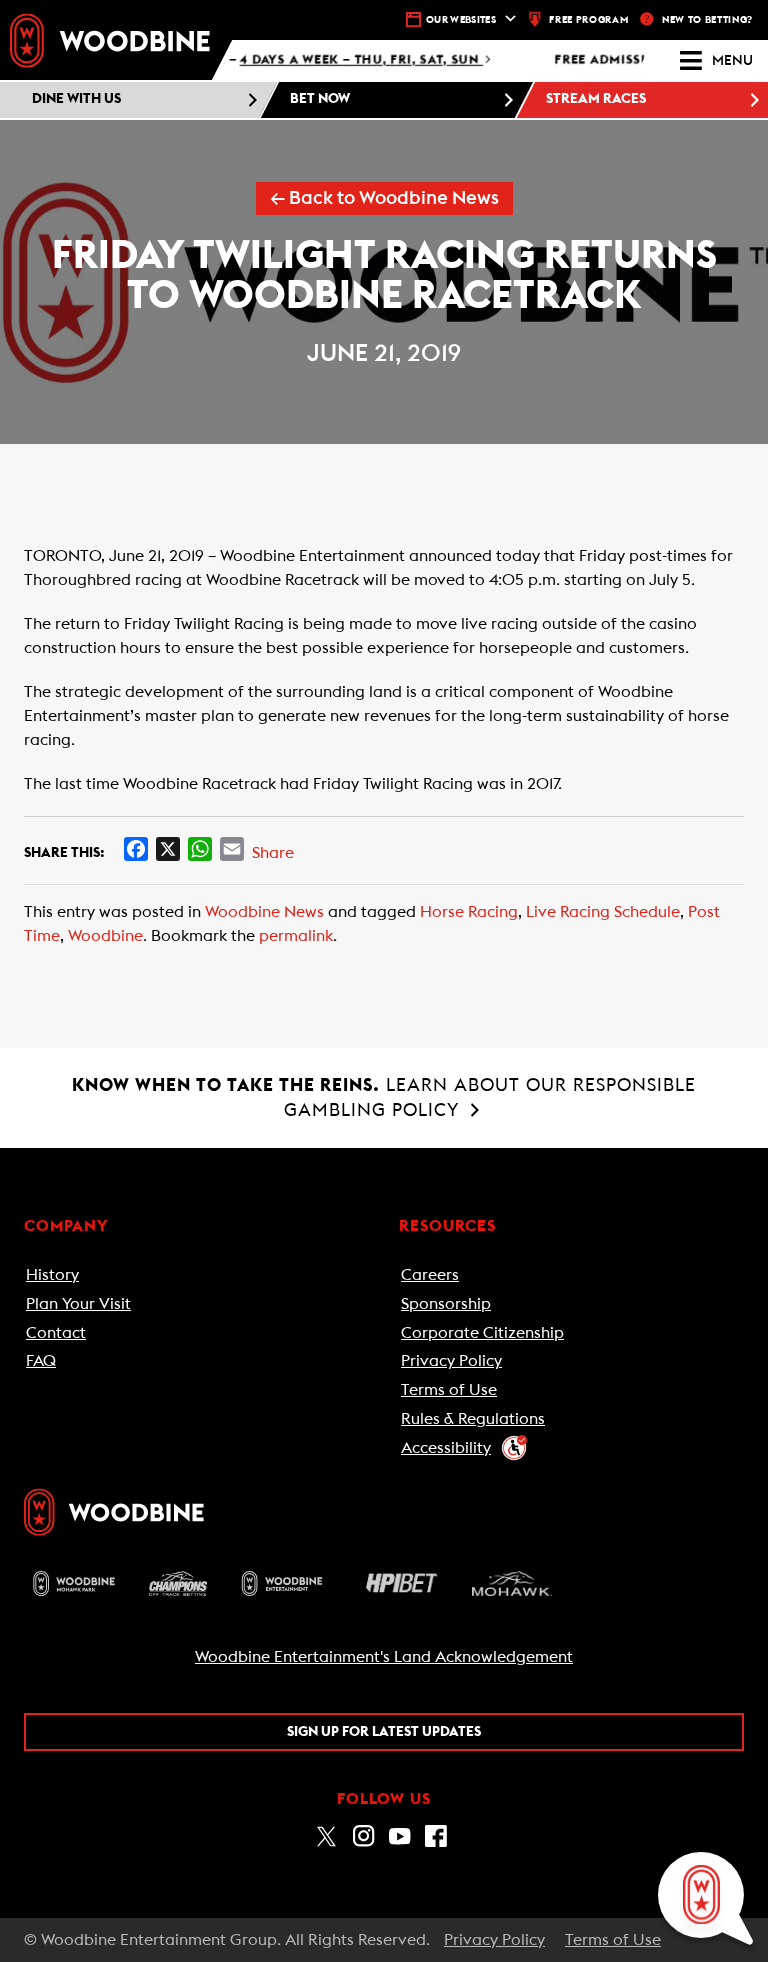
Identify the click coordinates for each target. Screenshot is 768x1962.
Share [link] (273, 853)
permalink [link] (296, 936)
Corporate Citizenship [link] (482, 1333)
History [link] (52, 1275)
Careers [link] (430, 1275)
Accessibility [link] (446, 1448)
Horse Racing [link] (469, 912)
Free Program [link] (588, 20)
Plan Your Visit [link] (78, 1304)
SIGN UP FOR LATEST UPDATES (384, 1732)
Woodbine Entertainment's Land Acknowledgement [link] (384, 1657)
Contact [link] (56, 1333)
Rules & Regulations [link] (473, 1419)
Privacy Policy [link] (451, 1361)
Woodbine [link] (105, 936)
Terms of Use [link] (449, 1390)
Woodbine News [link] (264, 912)
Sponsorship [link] (446, 1304)
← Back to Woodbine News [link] (384, 198)
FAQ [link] (41, 1361)
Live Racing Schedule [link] (603, 912)
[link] (110, 40)
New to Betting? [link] (707, 20)
